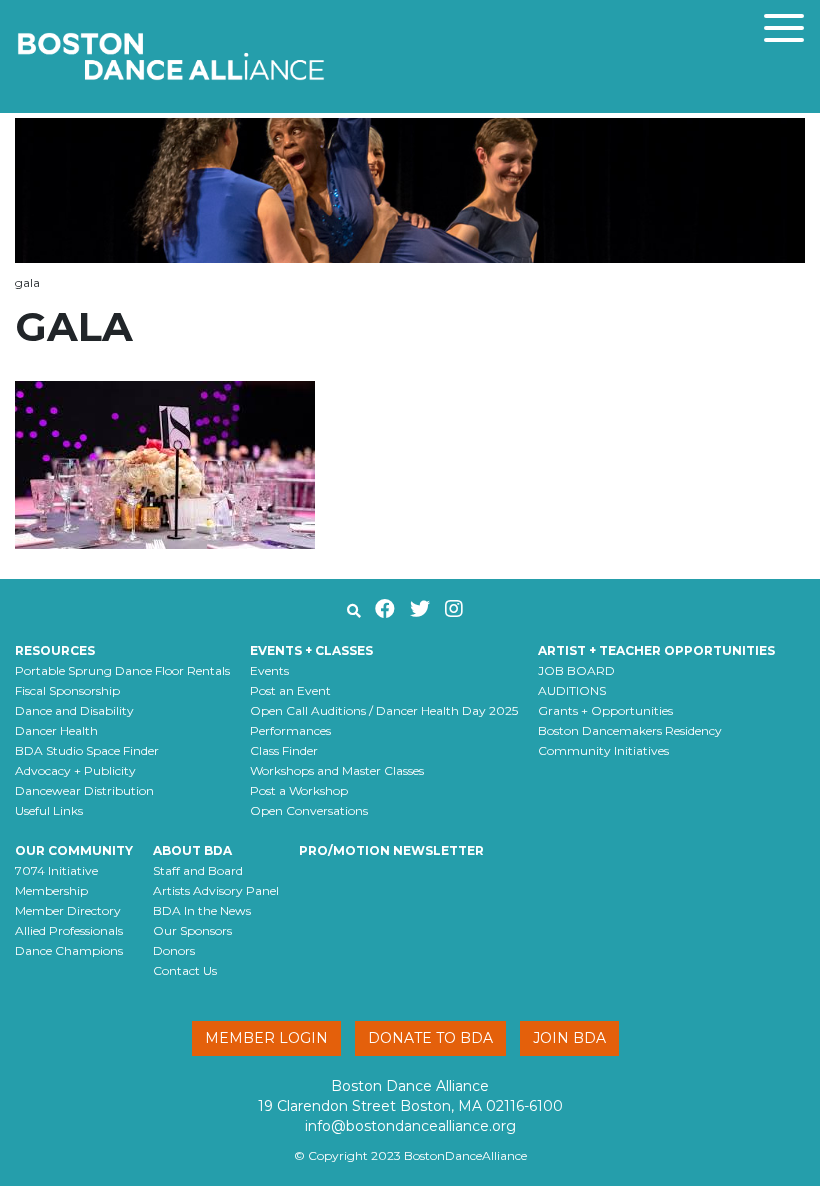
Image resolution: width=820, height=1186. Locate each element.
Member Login (266, 1038)
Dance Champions (69, 950)
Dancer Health (56, 730)
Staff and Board (198, 870)
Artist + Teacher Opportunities (656, 650)
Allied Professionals (69, 930)
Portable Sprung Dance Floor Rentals (122, 670)
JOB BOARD (576, 670)
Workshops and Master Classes (337, 770)
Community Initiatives (603, 750)
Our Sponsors (192, 930)
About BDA (192, 850)
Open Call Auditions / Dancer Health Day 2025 (384, 710)
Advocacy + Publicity (75, 770)
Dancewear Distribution (84, 790)
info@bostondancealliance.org (410, 1126)
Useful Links (49, 810)
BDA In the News (202, 910)
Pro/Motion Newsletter (391, 850)
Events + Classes (311, 650)
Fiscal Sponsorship (67, 690)
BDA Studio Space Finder (87, 750)
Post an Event (290, 690)
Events (269, 670)
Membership (51, 890)
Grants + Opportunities (605, 710)
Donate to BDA (430, 1038)
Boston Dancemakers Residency (630, 730)
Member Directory (68, 910)
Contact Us (185, 970)
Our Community (74, 850)
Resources (55, 650)
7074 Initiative (56, 870)
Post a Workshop (299, 790)
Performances (290, 730)
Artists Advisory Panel (216, 890)
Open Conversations (309, 810)
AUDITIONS (572, 690)
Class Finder (284, 750)
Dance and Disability (74, 710)
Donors (174, 950)
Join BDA (569, 1038)
